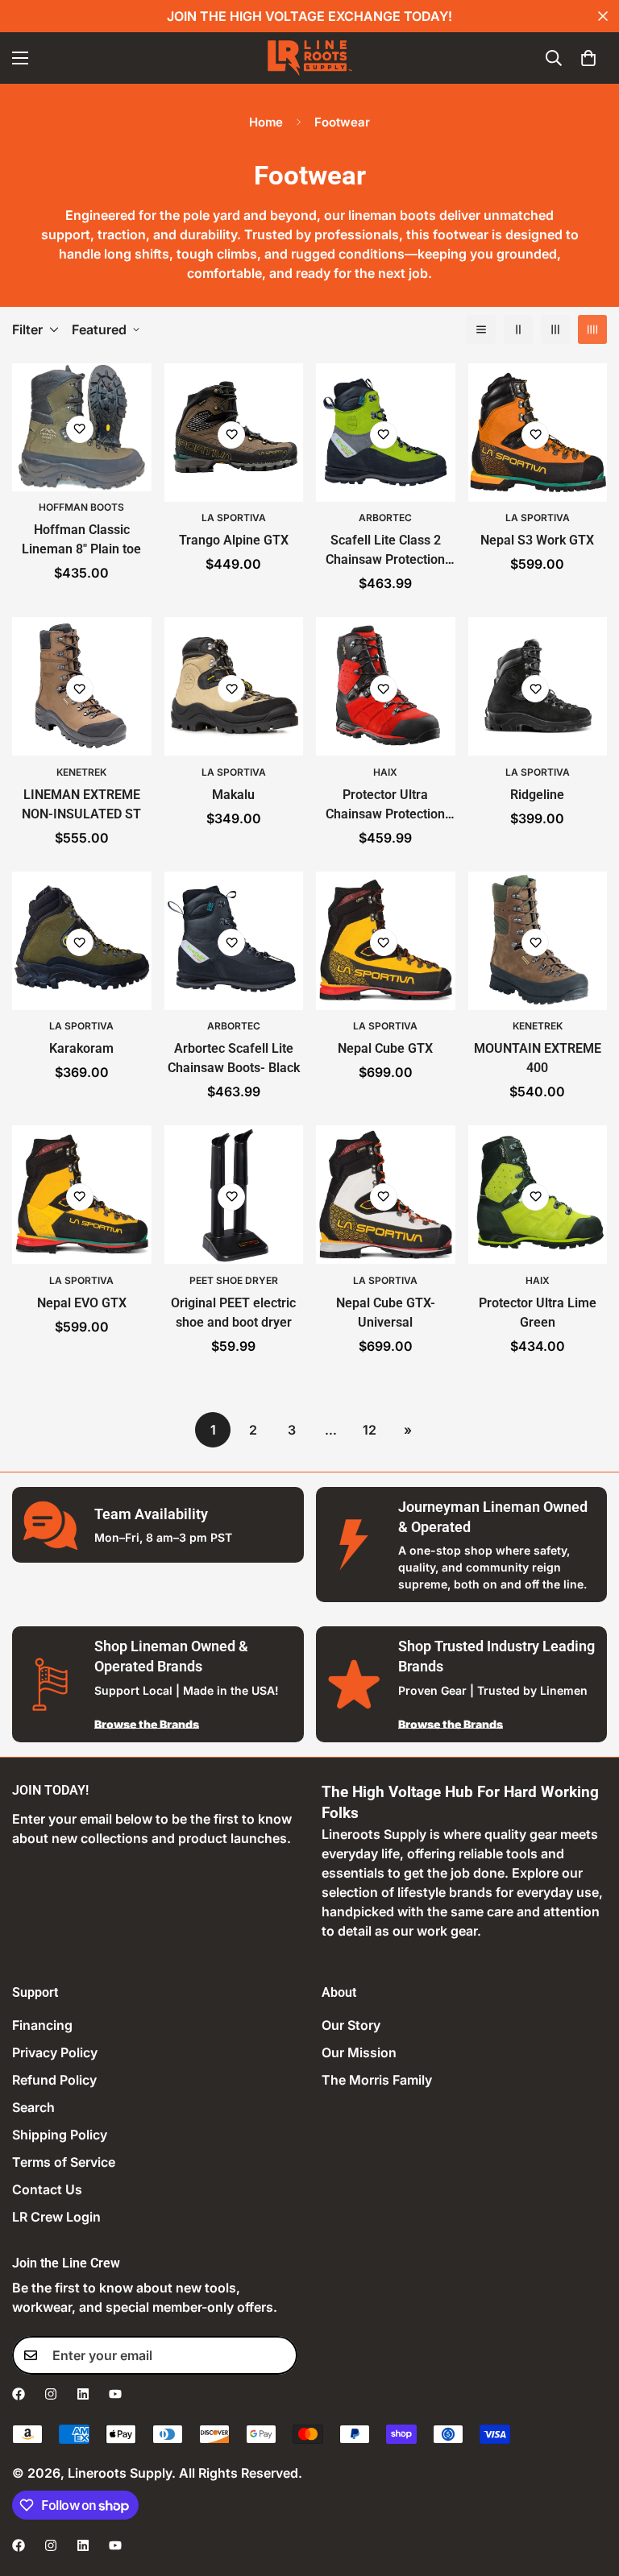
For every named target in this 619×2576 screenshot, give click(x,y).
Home (266, 122)
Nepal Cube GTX (385, 1048)
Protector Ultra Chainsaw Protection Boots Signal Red (385, 806)
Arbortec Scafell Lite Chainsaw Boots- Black (234, 1058)
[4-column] (592, 329)
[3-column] (555, 329)
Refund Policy (54, 2080)
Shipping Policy (60, 2135)
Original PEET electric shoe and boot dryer (233, 1313)
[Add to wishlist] (80, 429)
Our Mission (359, 2052)
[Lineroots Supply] (310, 58)
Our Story (351, 2025)
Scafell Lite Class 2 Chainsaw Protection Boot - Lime (385, 551)
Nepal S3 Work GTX (537, 540)
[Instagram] (51, 2394)
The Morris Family (377, 2080)
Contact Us (47, 2189)
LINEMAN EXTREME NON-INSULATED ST (81, 804)
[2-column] (518, 329)
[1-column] (481, 329)
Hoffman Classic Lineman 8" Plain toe (81, 539)
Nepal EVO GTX (82, 1303)
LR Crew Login (56, 2217)
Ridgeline (537, 795)
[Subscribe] (280, 2355)
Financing (42, 2025)
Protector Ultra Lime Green (538, 1313)
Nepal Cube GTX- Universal (386, 1313)
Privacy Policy (55, 2052)
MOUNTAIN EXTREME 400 (538, 1058)
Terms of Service (64, 2162)
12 (370, 1430)
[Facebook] (19, 2394)
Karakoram (81, 1048)
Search (33, 2107)
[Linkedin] (83, 2394)
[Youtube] (115, 2394)
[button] (588, 58)
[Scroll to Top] (588, 2488)
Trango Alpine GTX (234, 540)
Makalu (233, 795)
